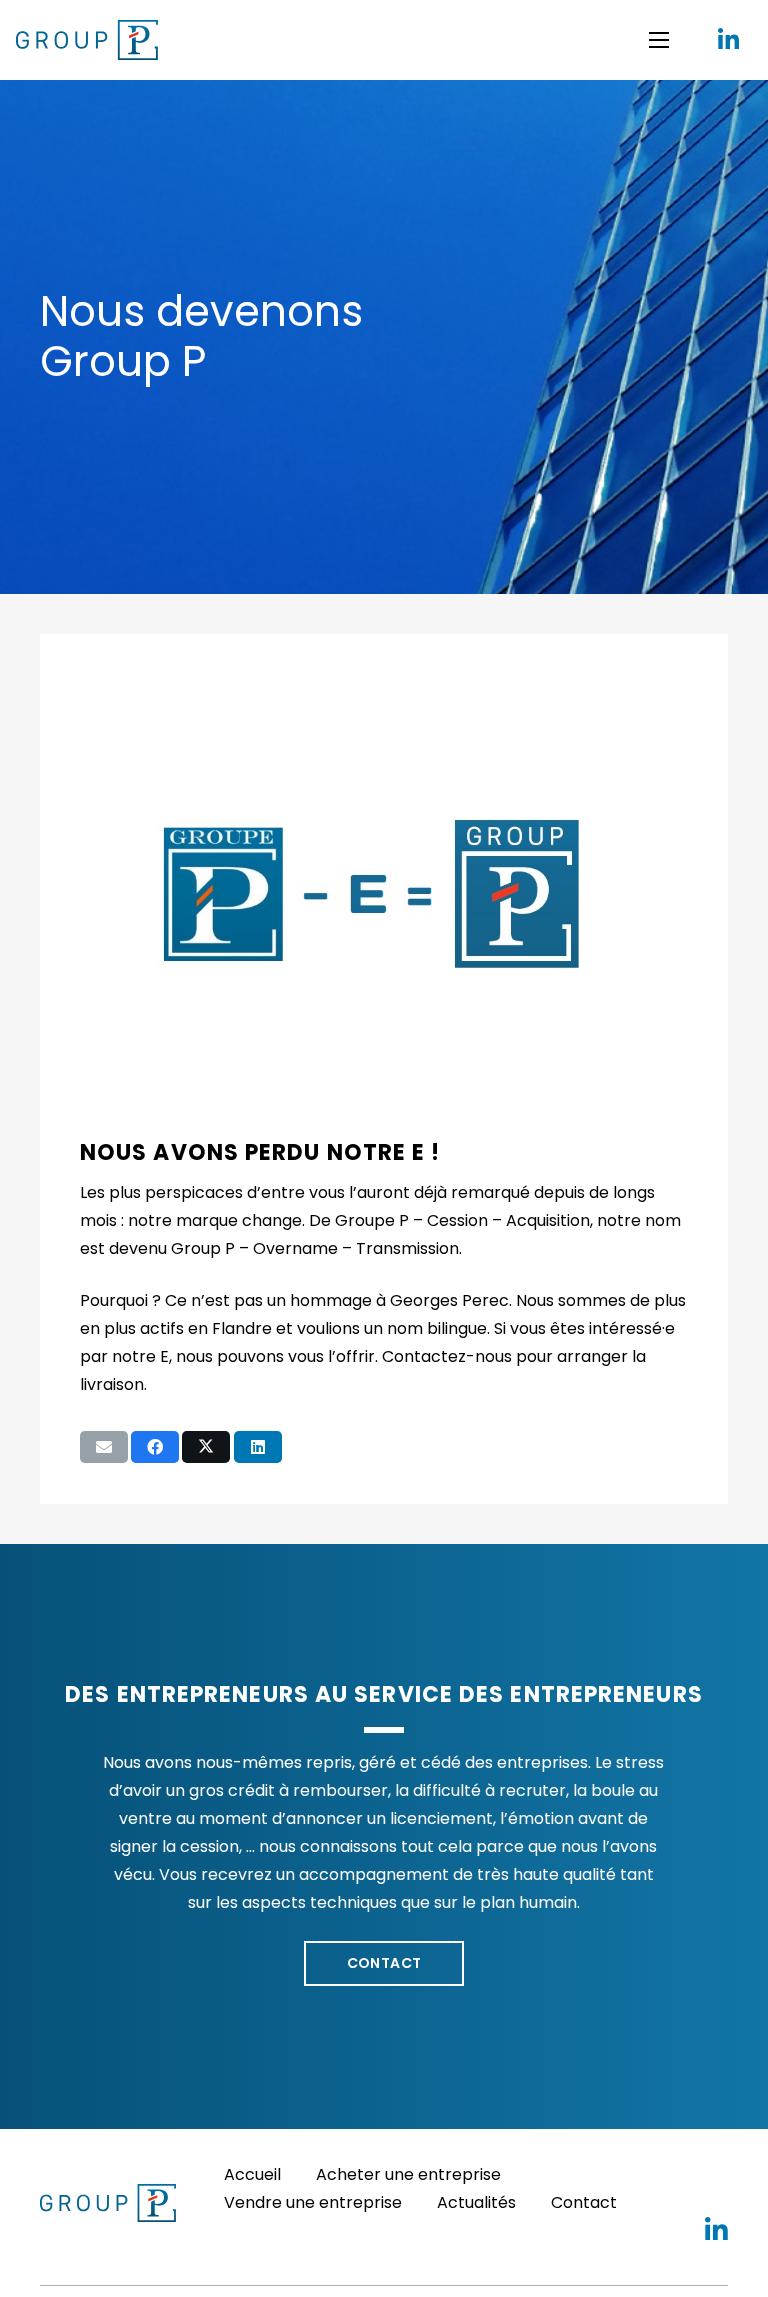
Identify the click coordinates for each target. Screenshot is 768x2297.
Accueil (252, 2174)
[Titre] (728, 40)
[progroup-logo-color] (87, 40)
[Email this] (104, 1447)
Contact (584, 2202)
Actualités (476, 2202)
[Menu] (659, 40)
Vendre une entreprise (313, 2202)
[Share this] (155, 1447)
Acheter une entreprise (408, 2174)
